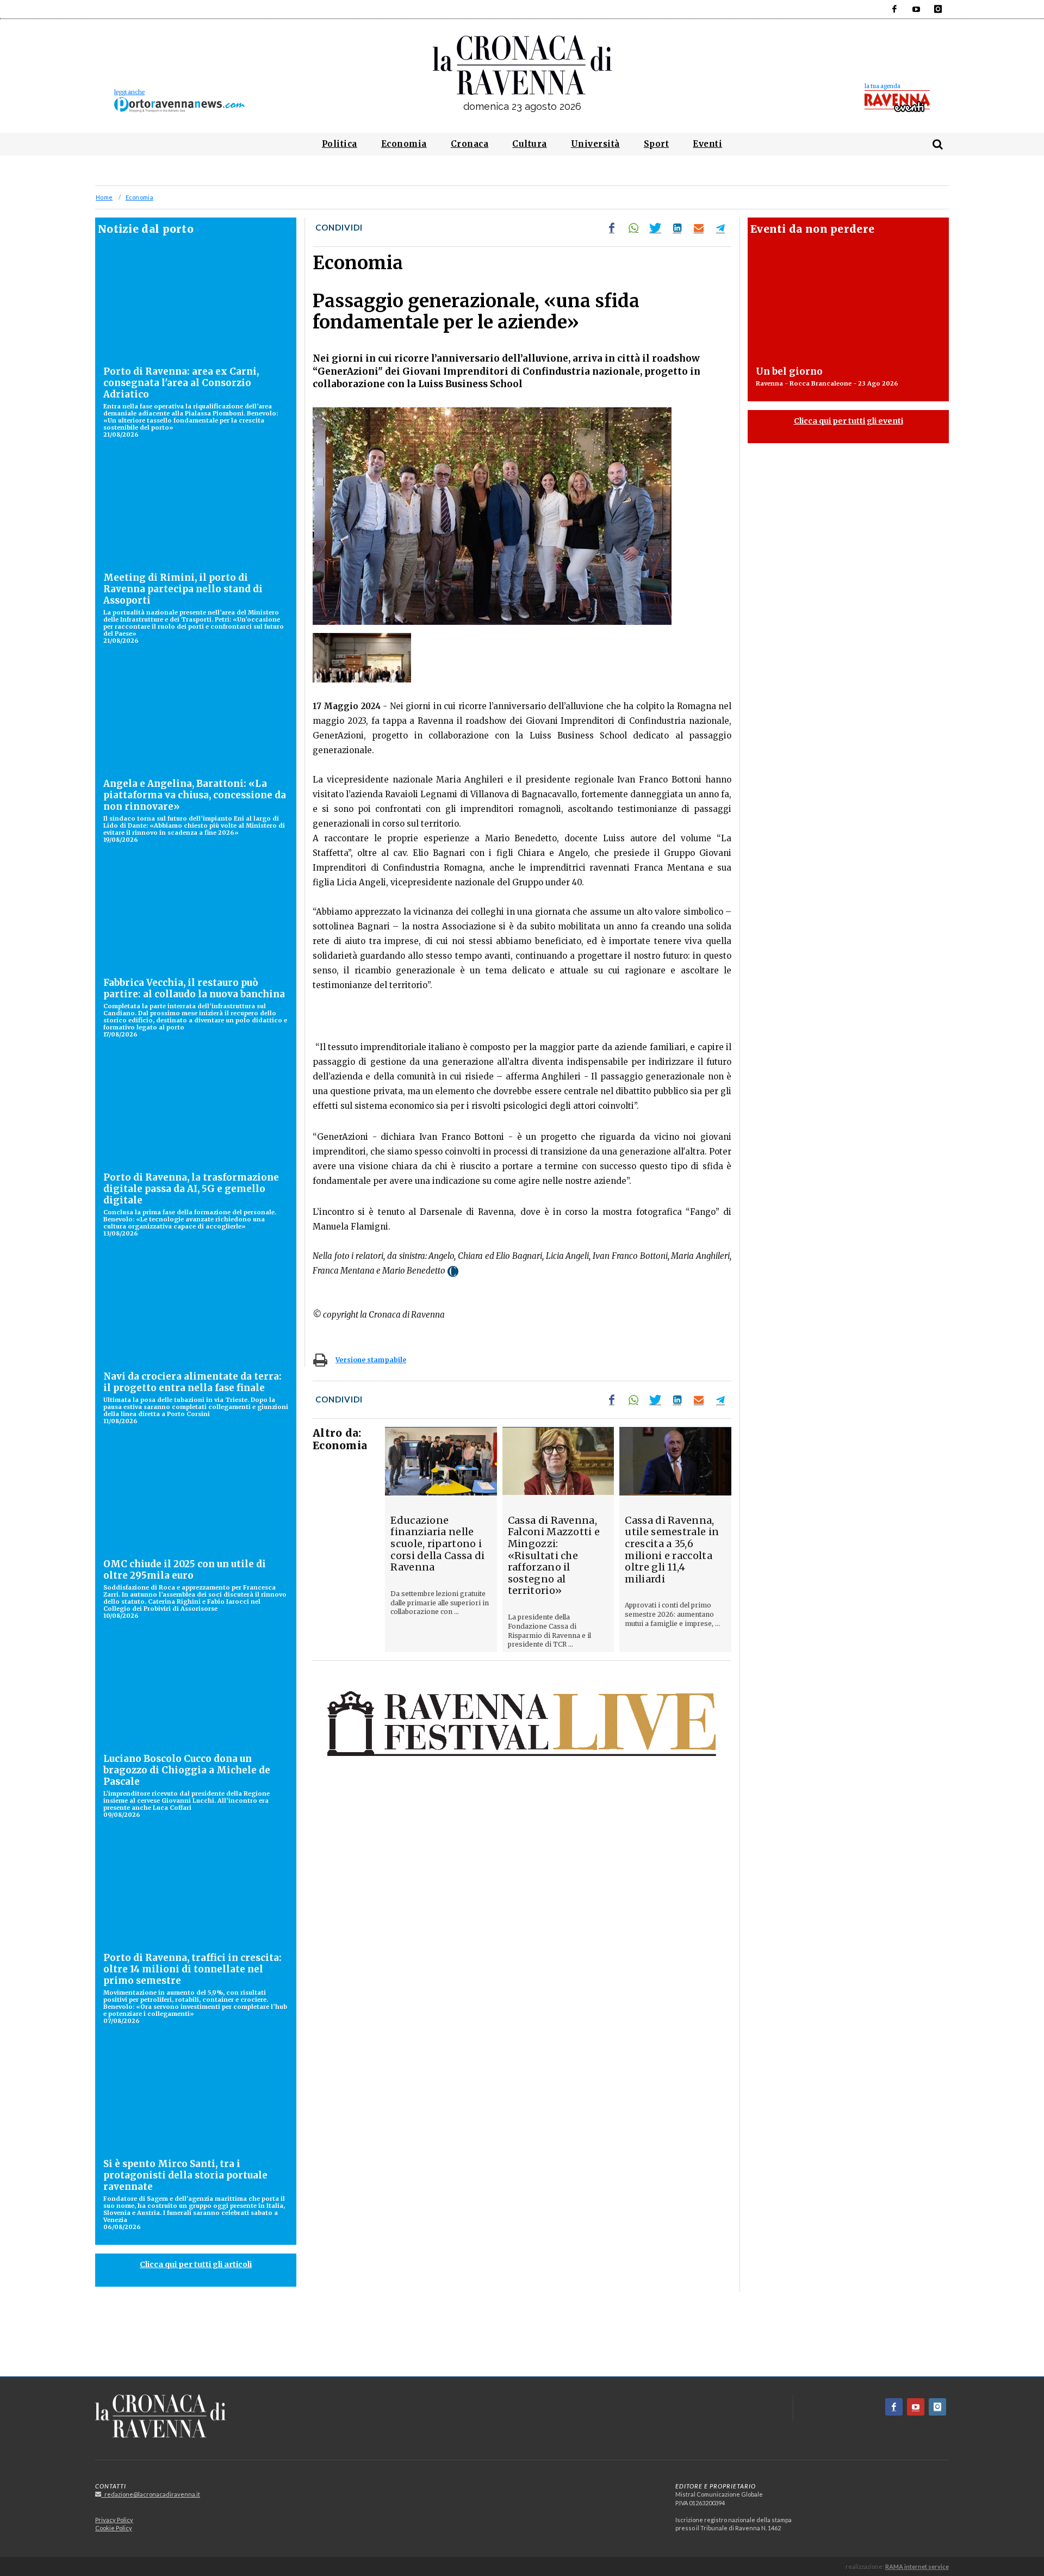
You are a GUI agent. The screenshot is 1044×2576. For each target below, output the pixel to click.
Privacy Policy (114, 2520)
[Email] (699, 228)
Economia (139, 197)
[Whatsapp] (633, 228)
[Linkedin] (677, 228)
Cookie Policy (114, 2528)
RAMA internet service (917, 2566)
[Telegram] (720, 228)
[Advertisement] (522, 2338)
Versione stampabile (371, 1360)
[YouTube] (916, 9)
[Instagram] (938, 9)
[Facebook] (894, 9)
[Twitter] (655, 228)
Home (104, 197)
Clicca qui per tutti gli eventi (849, 421)
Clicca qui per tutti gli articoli (196, 2264)
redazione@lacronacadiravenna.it (151, 2494)
